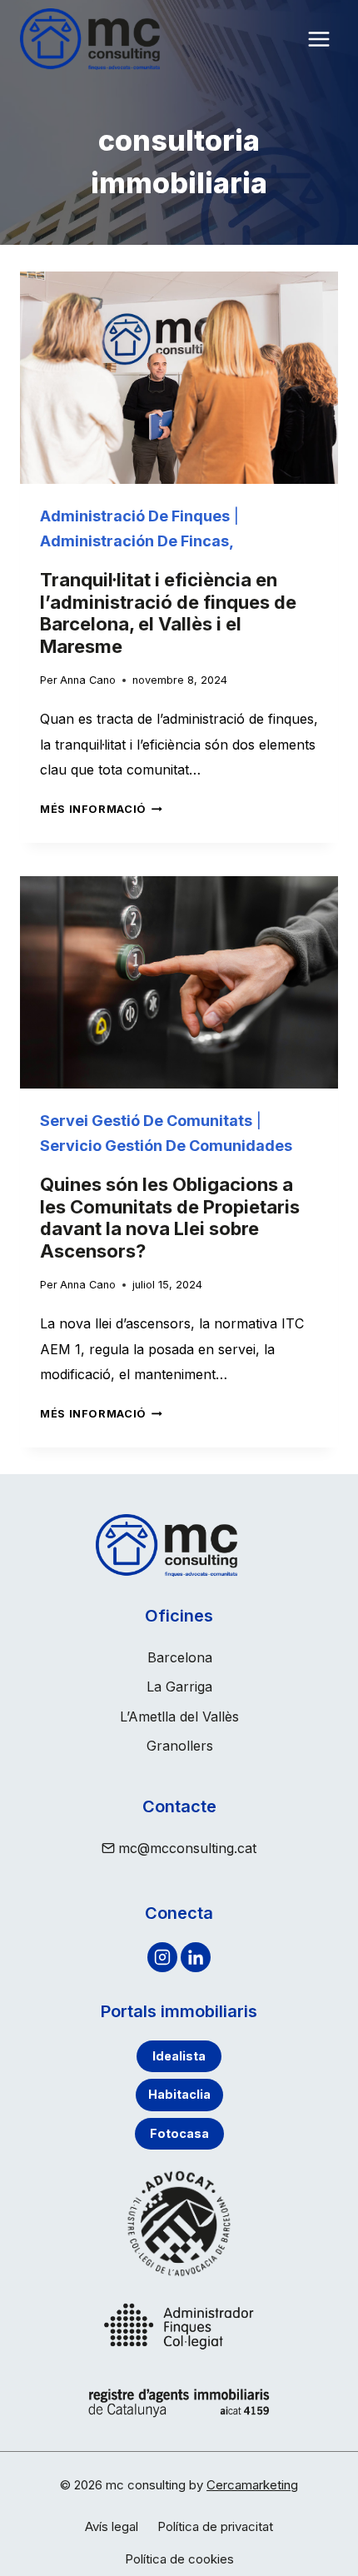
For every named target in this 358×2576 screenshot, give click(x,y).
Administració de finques (135, 516)
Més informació (101, 809)
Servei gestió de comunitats (146, 1121)
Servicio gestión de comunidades (166, 1146)
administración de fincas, (137, 541)
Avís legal (112, 2526)
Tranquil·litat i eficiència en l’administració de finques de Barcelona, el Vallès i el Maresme (168, 613)
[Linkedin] (196, 1957)
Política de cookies (179, 2559)
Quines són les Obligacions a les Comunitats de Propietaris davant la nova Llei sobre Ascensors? (170, 1217)
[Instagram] (162, 1957)
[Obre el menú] (318, 40)
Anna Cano (88, 680)
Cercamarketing (252, 2485)
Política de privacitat (215, 2526)
